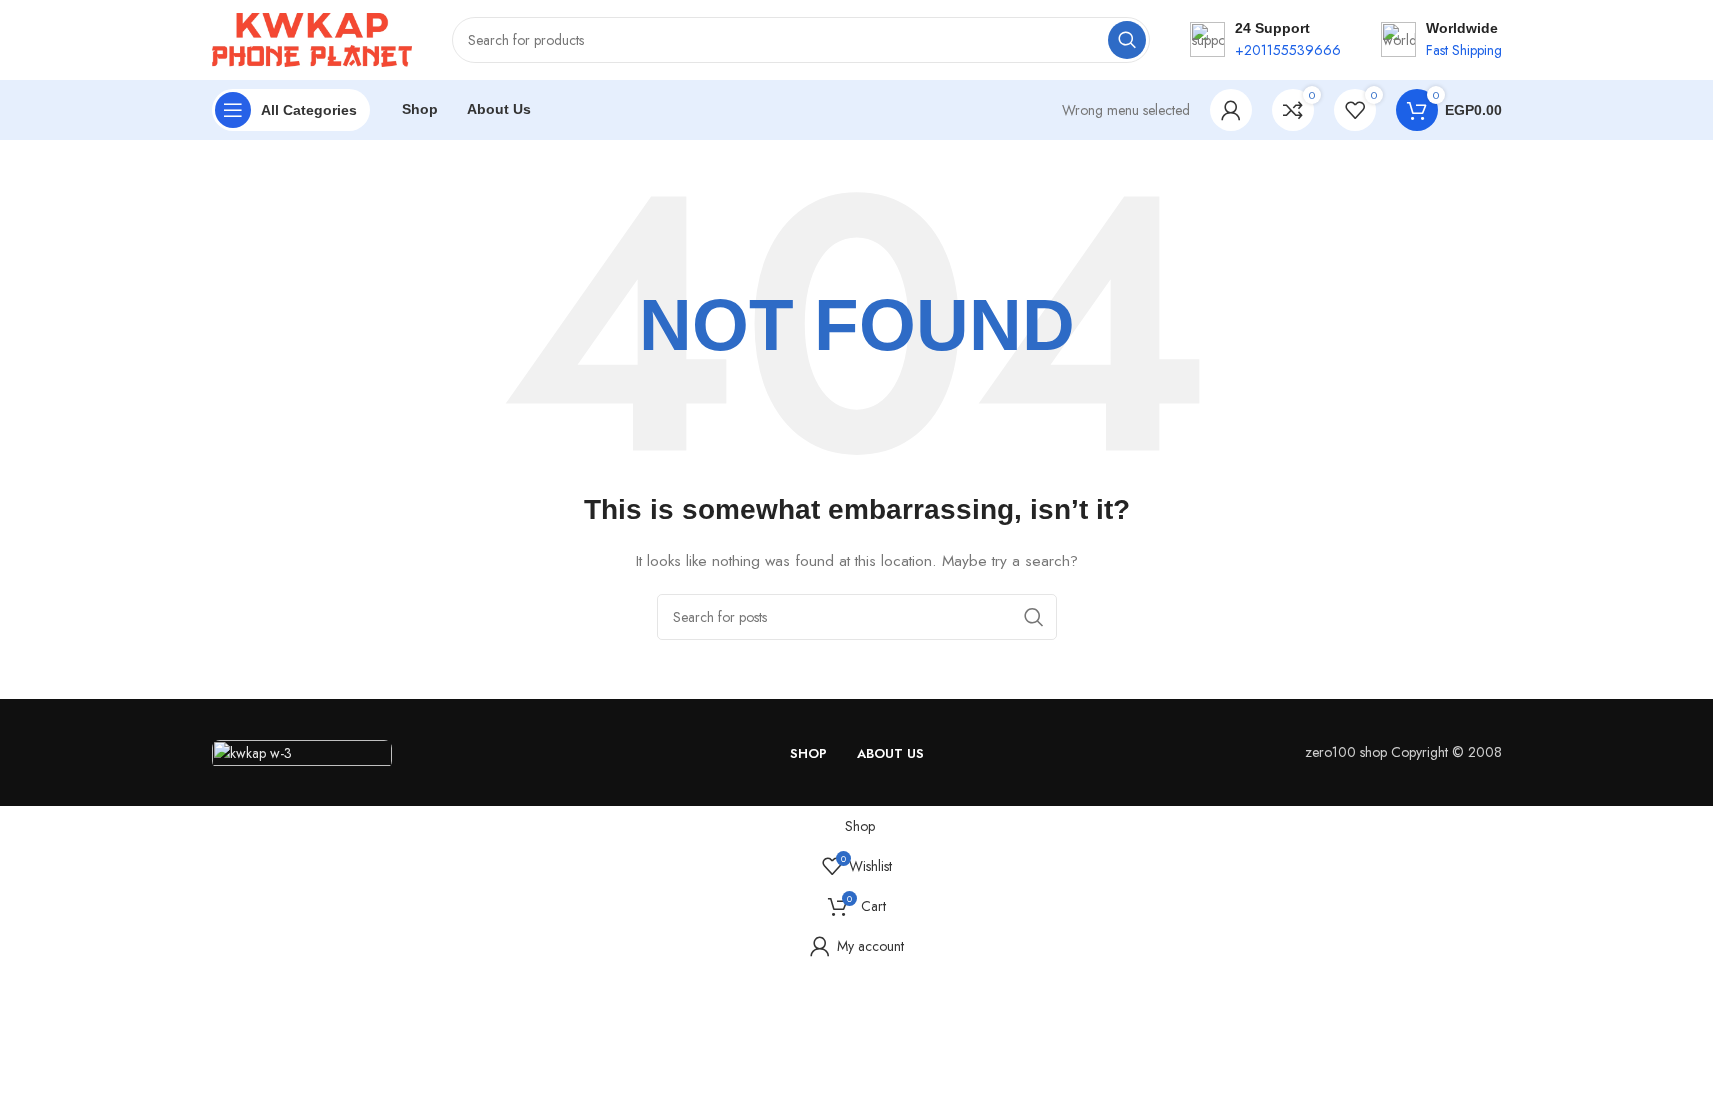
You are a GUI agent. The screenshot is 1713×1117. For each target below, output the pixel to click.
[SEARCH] (1127, 40)
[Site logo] (312, 38)
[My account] (1231, 110)
